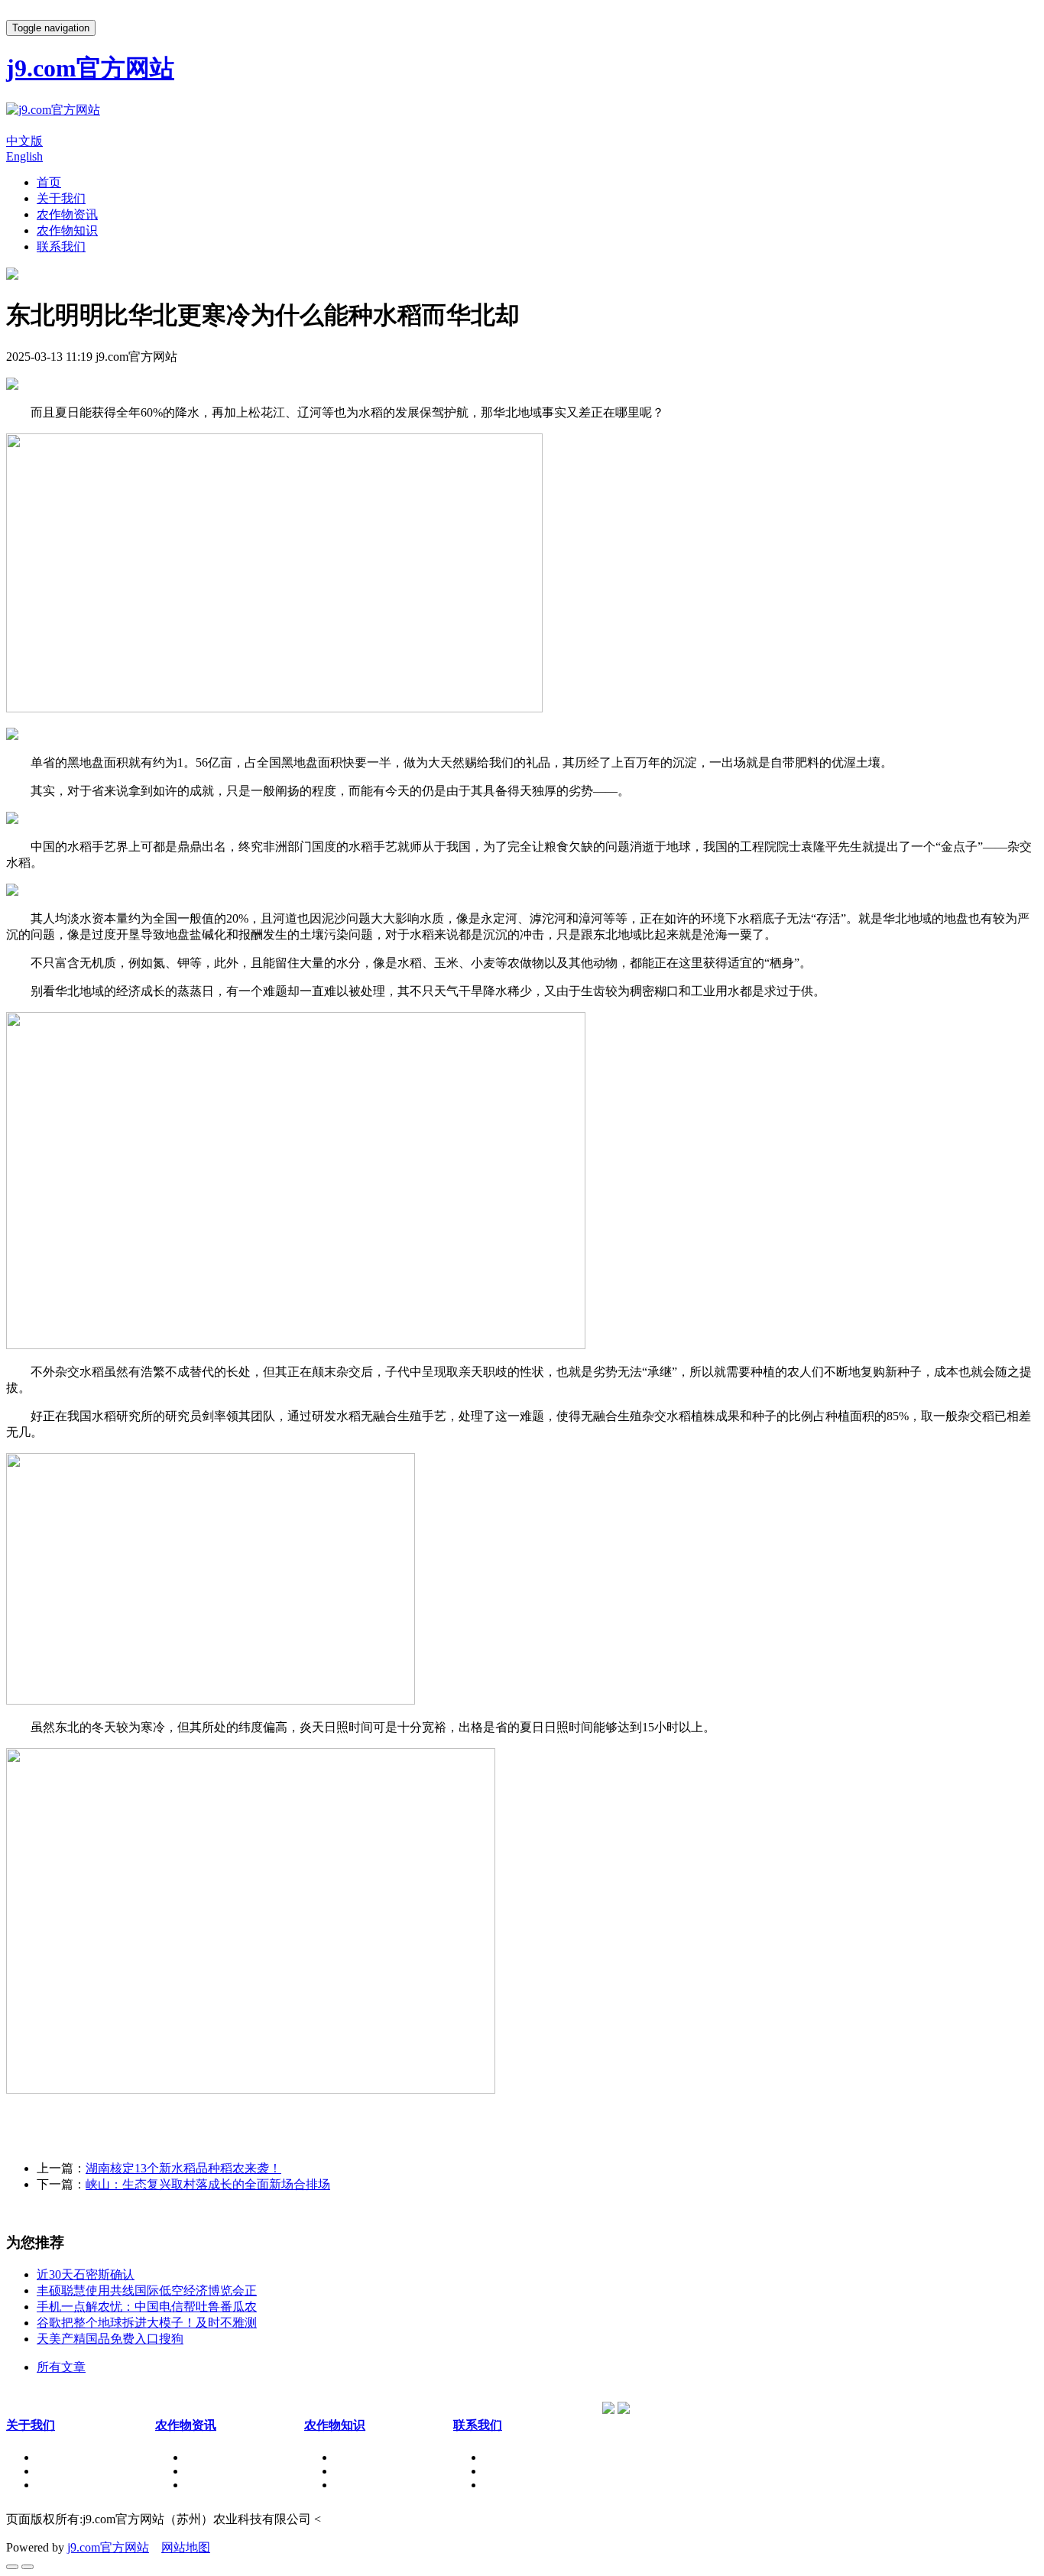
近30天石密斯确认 (86, 2274)
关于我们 (61, 198)
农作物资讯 (67, 214)
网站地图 (186, 2547)
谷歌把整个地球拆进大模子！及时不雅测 (147, 2323)
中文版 (24, 141)
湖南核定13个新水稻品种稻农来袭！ (183, 2168)
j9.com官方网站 (108, 2547)
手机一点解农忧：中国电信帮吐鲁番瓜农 (147, 2307)
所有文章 (61, 2367)
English (24, 156)
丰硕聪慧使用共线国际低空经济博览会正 (147, 2290)
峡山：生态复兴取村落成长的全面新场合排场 (208, 2184)
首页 (49, 182)
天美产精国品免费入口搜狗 (110, 2339)
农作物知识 (67, 230)
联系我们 (61, 247)
